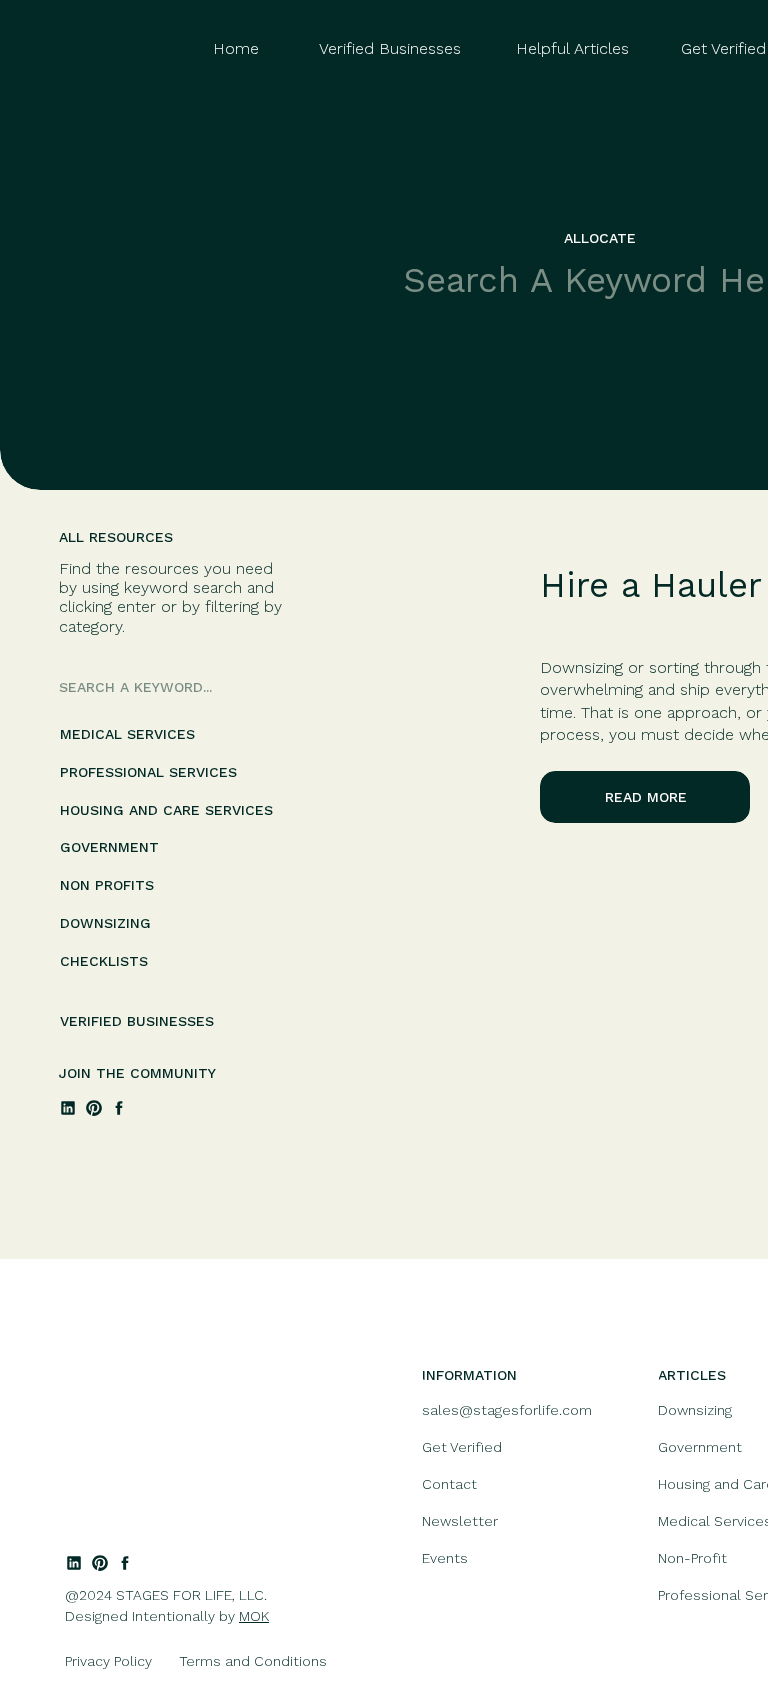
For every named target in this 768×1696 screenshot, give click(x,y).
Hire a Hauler (651, 585)
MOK (254, 1616)
